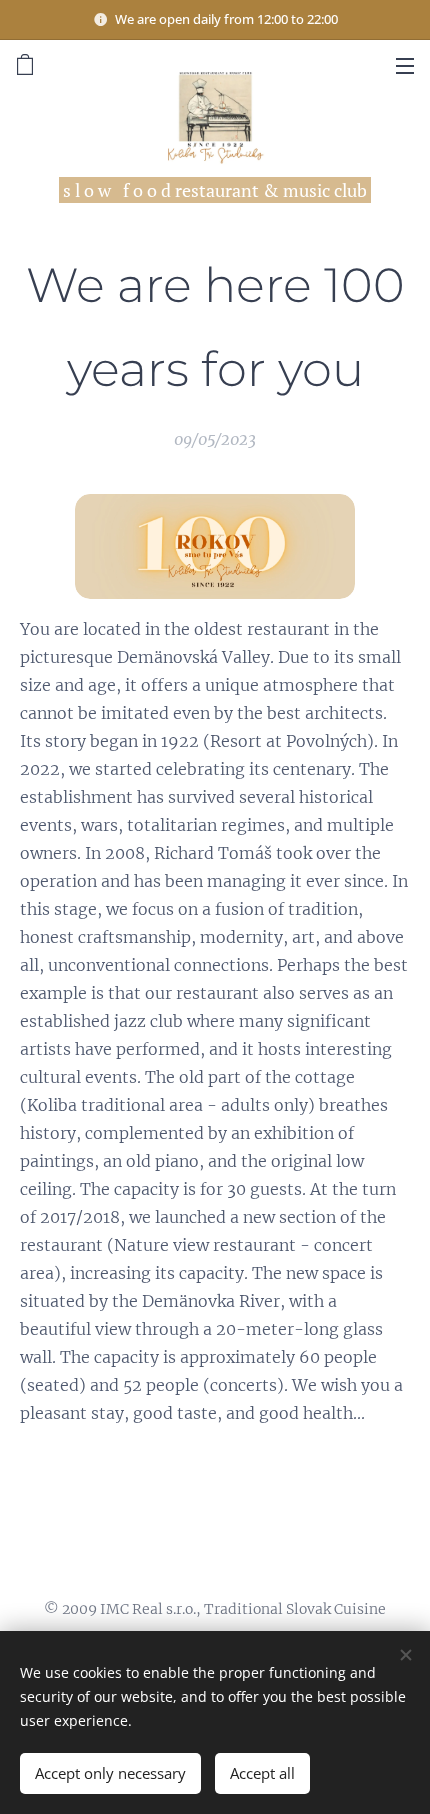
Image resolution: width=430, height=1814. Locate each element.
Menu (405, 65)
